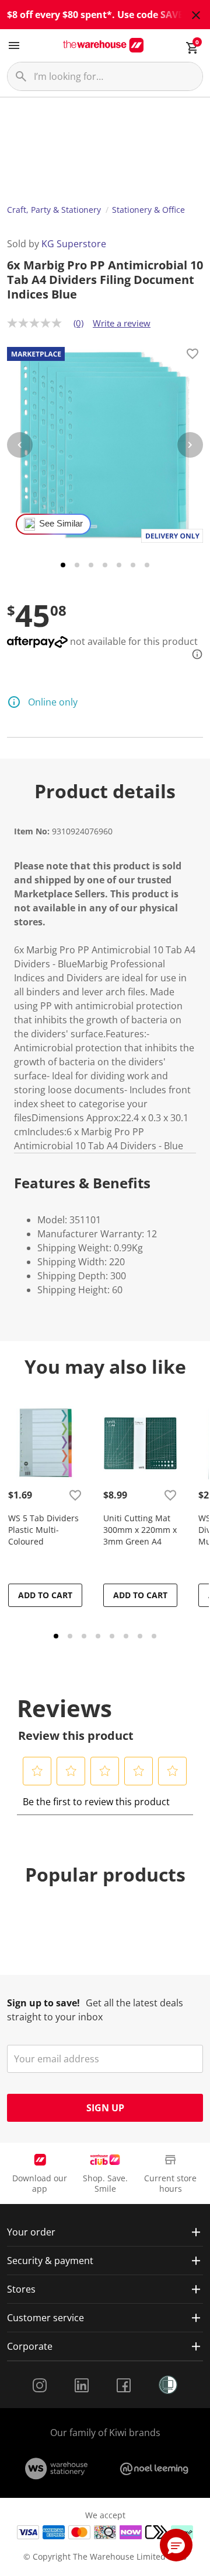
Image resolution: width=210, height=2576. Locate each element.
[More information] (194, 654)
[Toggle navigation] (14, 45)
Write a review (122, 323)
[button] (37, 1771)
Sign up (105, 2108)
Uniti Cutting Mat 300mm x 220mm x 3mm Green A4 (140, 1530)
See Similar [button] (61, 524)
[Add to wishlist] (192, 356)
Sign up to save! (43, 2003)
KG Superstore (74, 244)
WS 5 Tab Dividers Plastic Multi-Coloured (43, 1530)
